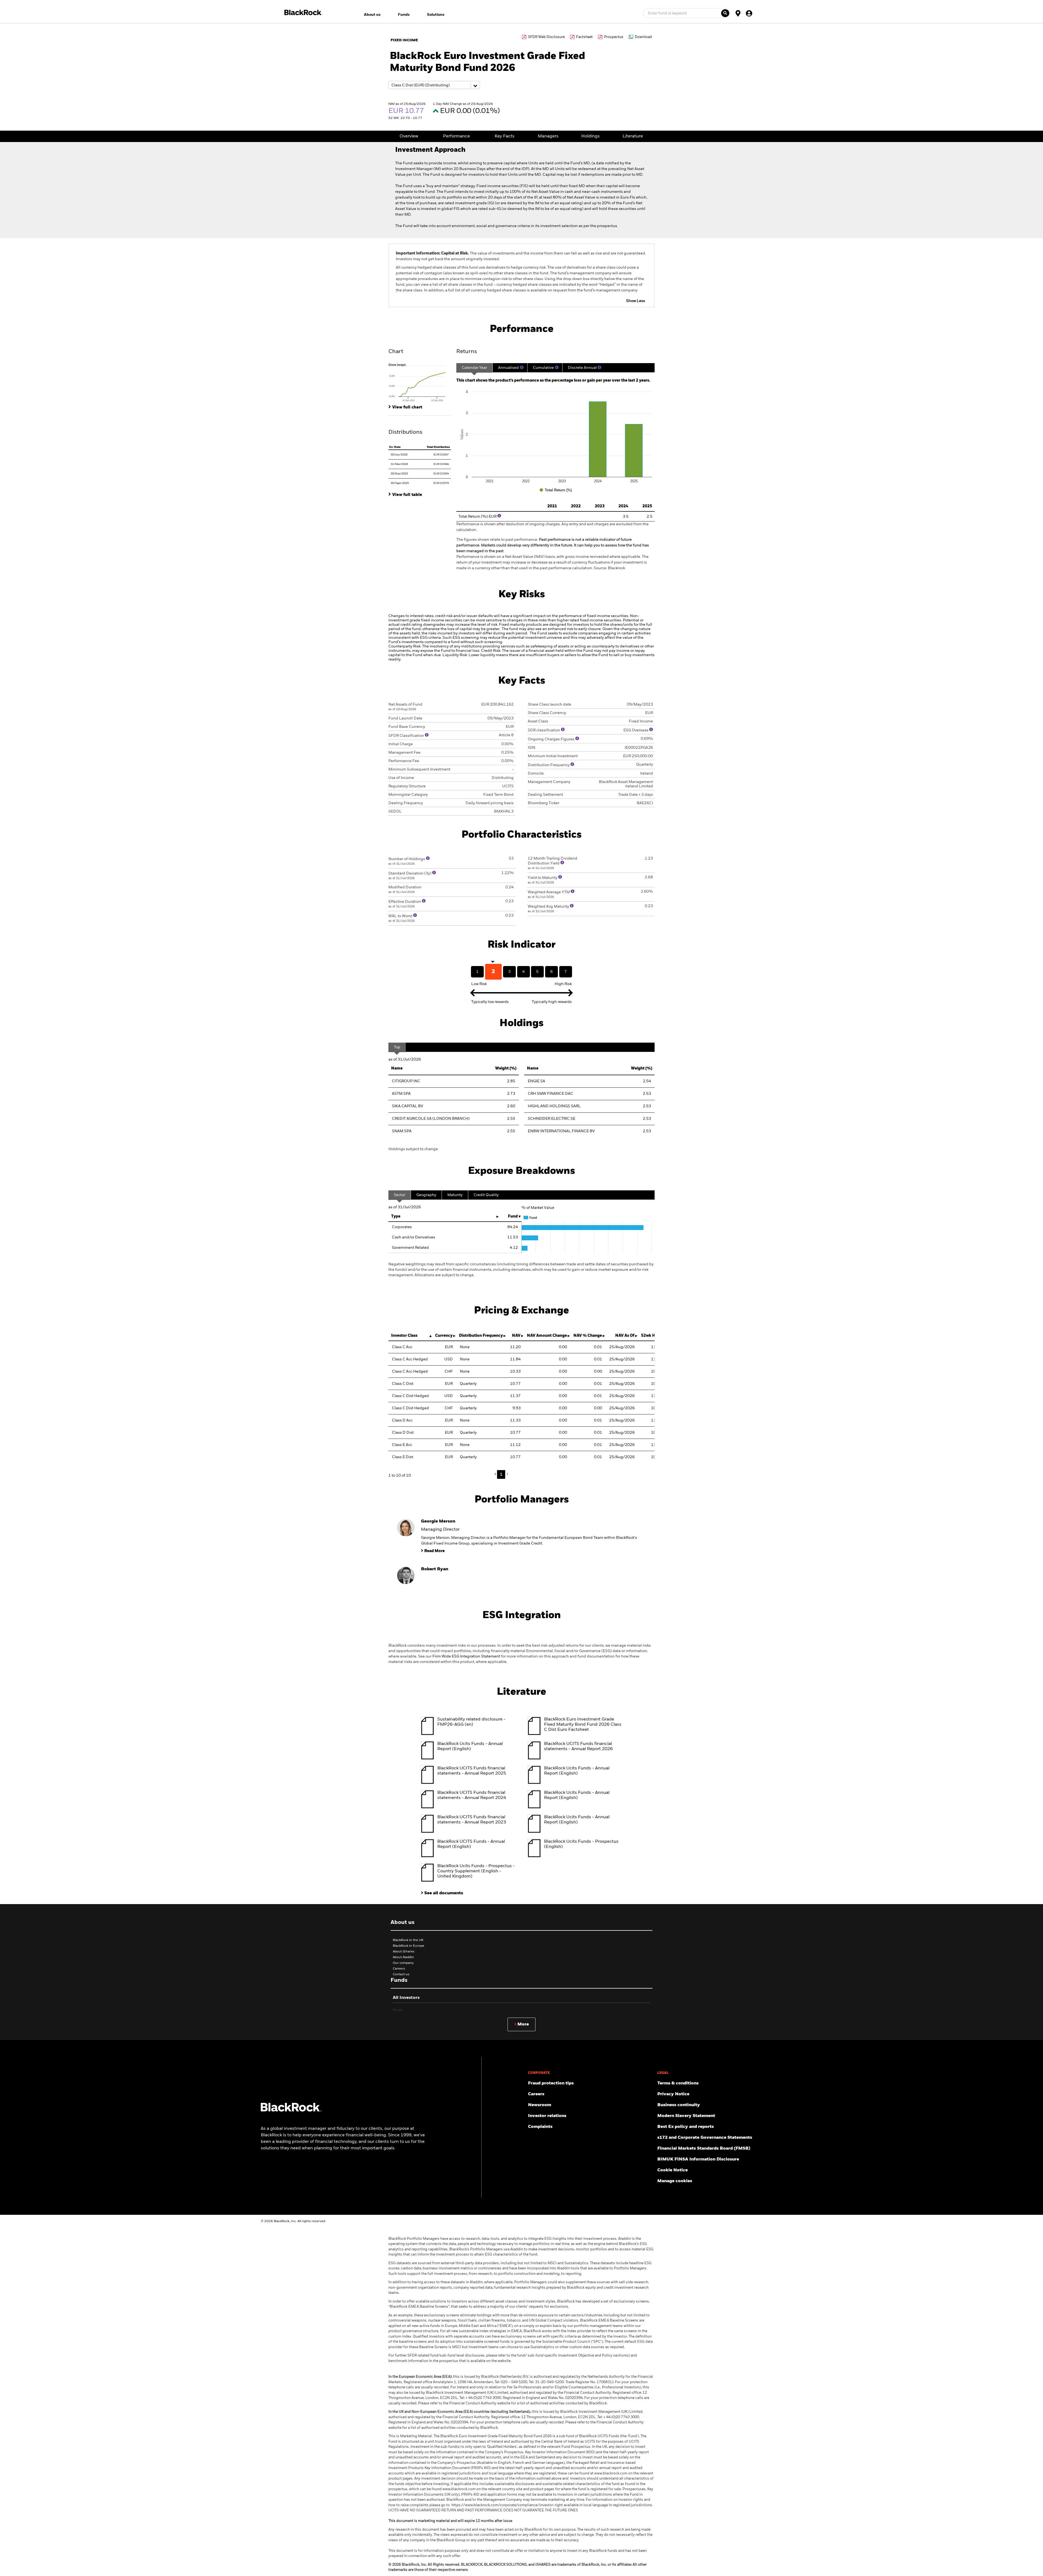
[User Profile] (749, 13)
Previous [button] (497, 1474)
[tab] (420, 382)
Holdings (590, 136)
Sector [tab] (400, 1195)
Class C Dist (403, 1384)
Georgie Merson (438, 1521)
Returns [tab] (467, 352)
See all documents (444, 1893)
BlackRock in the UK (408, 1940)
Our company (403, 1963)
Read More (434, 1551)
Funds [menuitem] (404, 15)
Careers (399, 1969)
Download (643, 37)
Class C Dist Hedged (410, 1396)
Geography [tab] (426, 1195)
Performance (456, 136)
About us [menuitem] (372, 15)
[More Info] (522, 367)
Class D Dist (403, 1433)
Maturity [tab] (455, 1195)
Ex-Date (395, 447)
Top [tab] (397, 1047)
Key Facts (505, 136)
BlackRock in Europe (409, 1946)
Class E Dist (403, 1457)
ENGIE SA (536, 1081)
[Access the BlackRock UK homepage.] (291, 2111)
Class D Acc (402, 1420)
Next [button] (507, 1474)
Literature (633, 136)
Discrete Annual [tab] (582, 368)
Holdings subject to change (413, 1149)
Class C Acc (402, 1347)
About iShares (404, 1952)
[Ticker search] (725, 13)
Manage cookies (675, 2181)
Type (396, 1216)
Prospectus (614, 37)
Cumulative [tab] (543, 368)
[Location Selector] (738, 13)
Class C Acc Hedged (410, 1359)
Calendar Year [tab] (474, 368)
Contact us (401, 1974)
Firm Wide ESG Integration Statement (466, 1656)
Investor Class (404, 1336)
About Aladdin (403, 1957)
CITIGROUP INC (406, 1081)
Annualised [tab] (508, 368)
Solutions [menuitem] (436, 15)
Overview (409, 136)
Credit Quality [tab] (486, 1195)
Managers (548, 136)
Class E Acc (402, 1445)
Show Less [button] (636, 301)
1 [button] (501, 1474)
